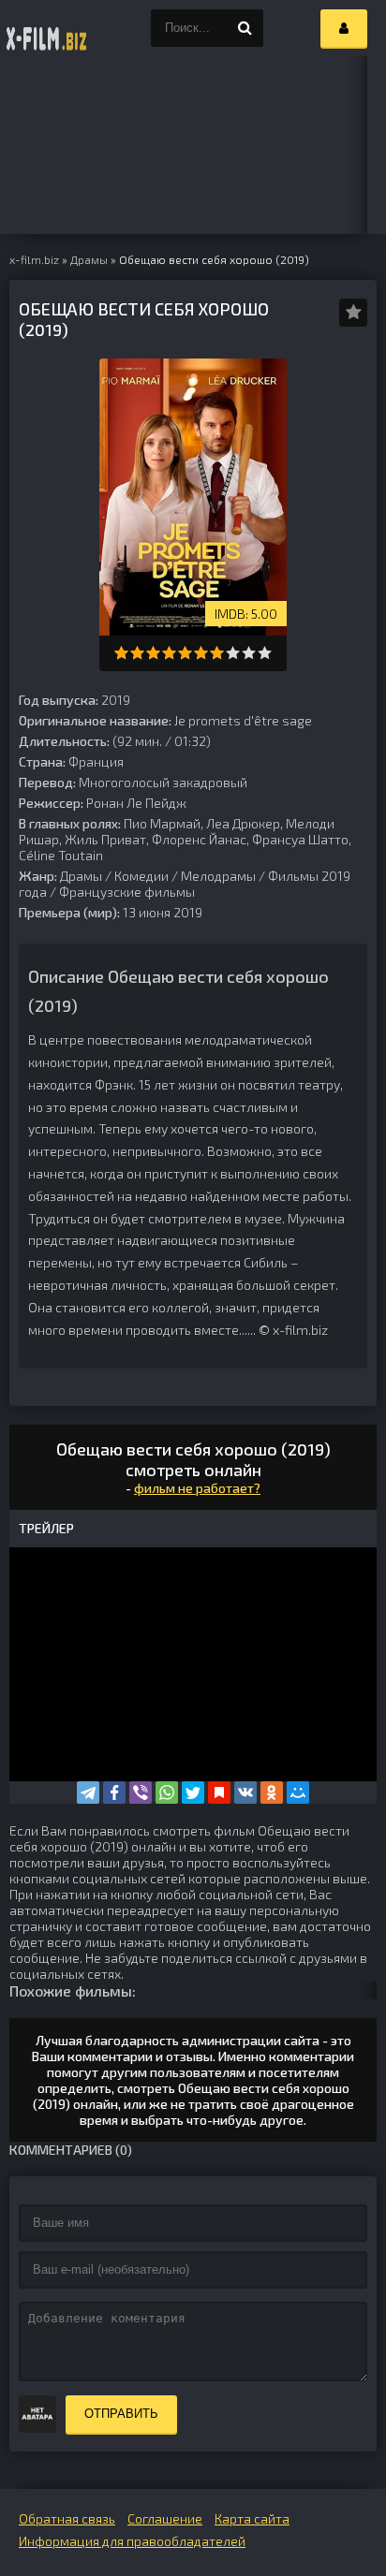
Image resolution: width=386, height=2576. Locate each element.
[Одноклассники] (272, 1793)
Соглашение (165, 2518)
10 (265, 653)
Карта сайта (252, 2518)
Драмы (81, 876)
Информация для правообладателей (132, 2541)
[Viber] (141, 1793)
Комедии (141, 876)
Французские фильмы (127, 892)
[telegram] (88, 1793)
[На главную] (47, 28)
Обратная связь (67, 2518)
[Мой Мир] (298, 1793)
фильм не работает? (197, 1488)
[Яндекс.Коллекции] (219, 1793)
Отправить (121, 2414)
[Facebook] (114, 1793)
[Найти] (245, 28)
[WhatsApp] (167, 1793)
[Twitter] (193, 1793)
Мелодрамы (218, 876)
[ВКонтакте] (245, 1793)
